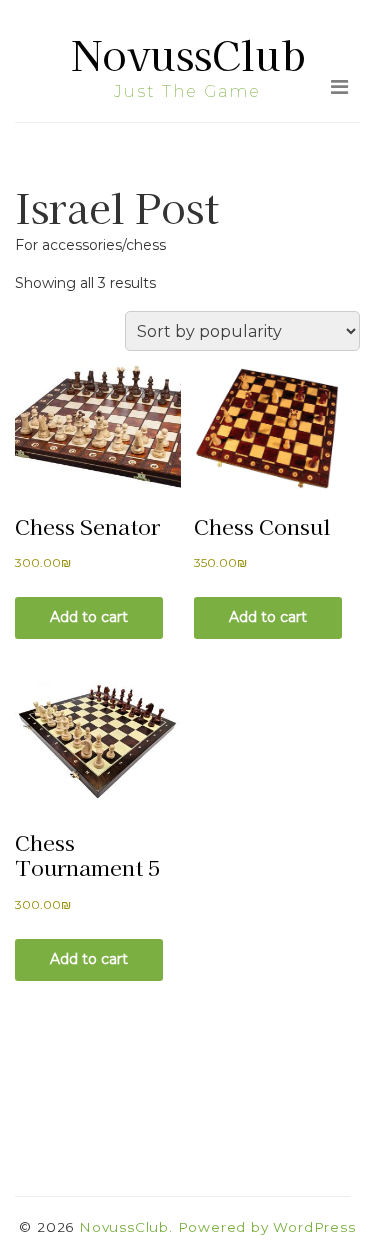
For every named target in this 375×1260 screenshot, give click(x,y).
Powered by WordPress (267, 1227)
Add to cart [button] (89, 617)
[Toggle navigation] (339, 87)
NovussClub (188, 54)
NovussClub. (126, 1227)
